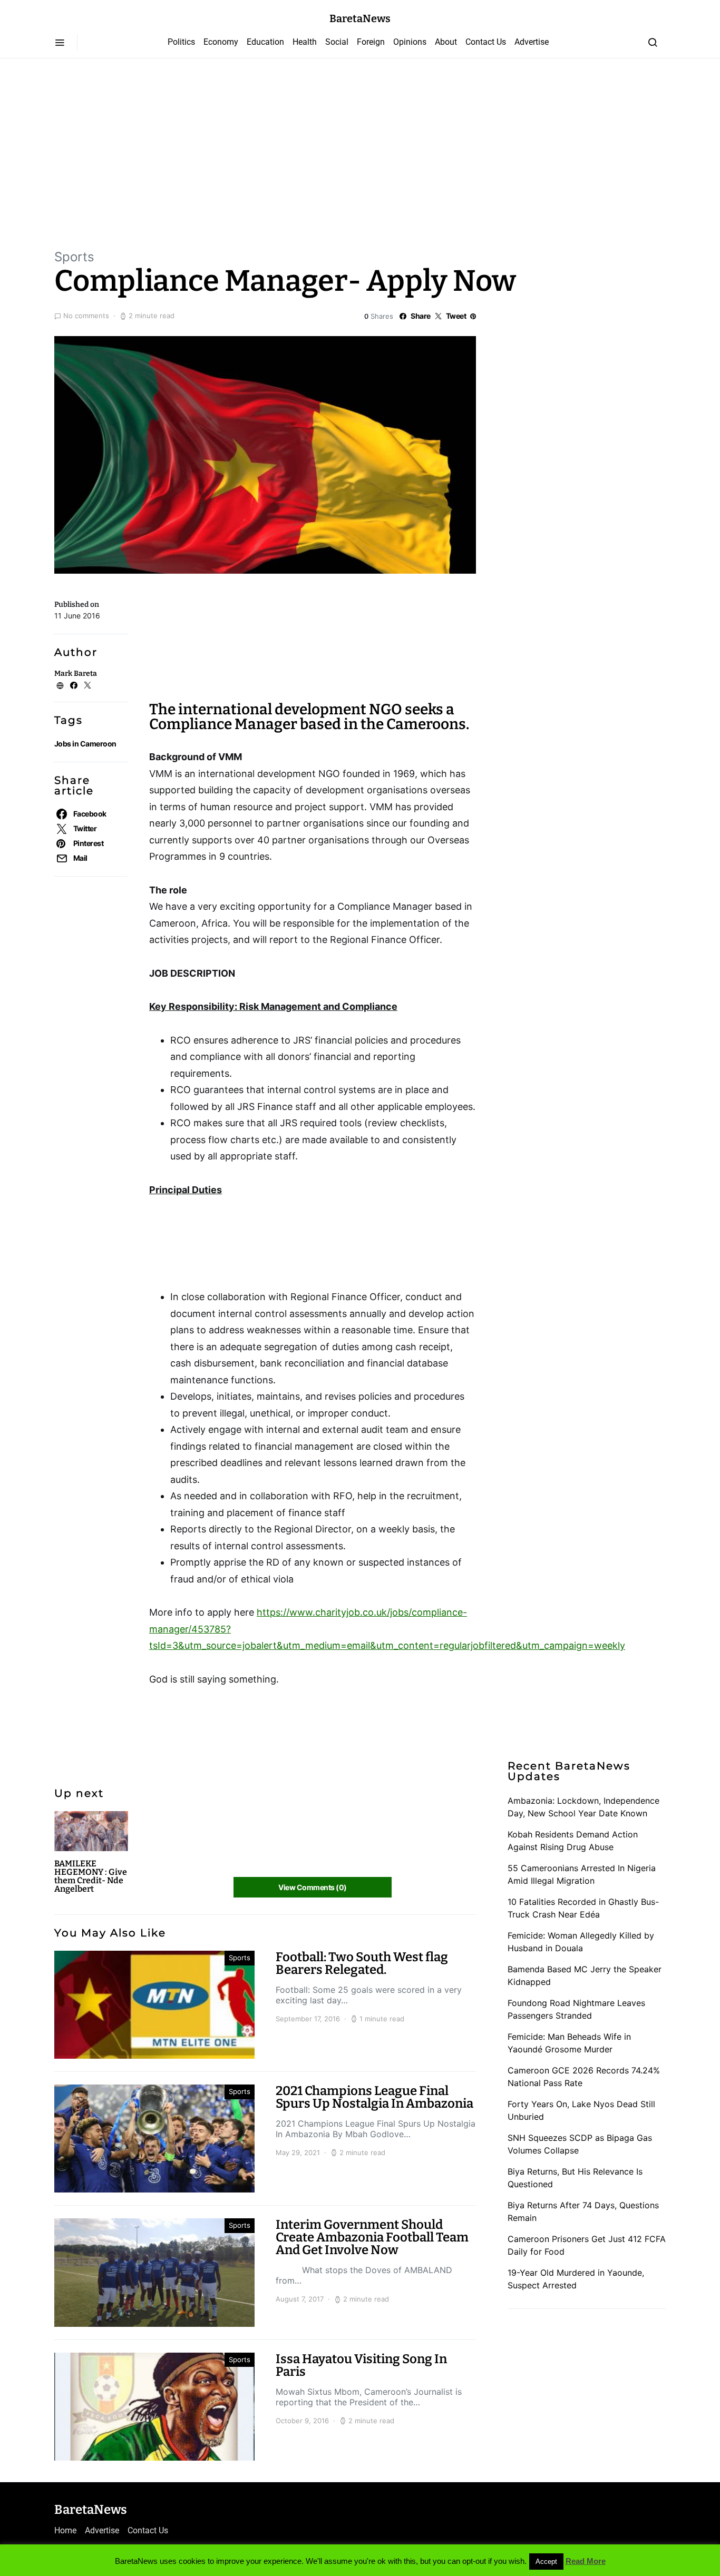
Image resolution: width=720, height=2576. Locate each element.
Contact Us (486, 42)
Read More (586, 2561)
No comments (86, 316)
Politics (181, 42)
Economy (221, 42)
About (446, 42)
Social (337, 42)
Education (265, 42)
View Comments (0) (312, 1887)
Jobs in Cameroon (85, 744)
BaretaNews (360, 18)
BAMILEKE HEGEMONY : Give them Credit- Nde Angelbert (91, 1876)
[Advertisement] (360, 153)
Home (65, 2530)
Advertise (532, 42)
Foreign (371, 42)
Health (305, 42)
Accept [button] (546, 2562)
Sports (74, 257)
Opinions (410, 42)
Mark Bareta (76, 674)
